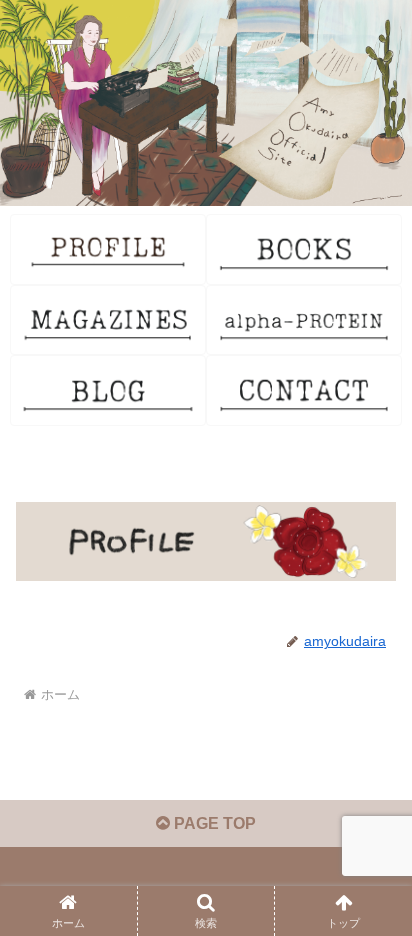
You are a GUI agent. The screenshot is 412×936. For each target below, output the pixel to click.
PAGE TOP (213, 823)
